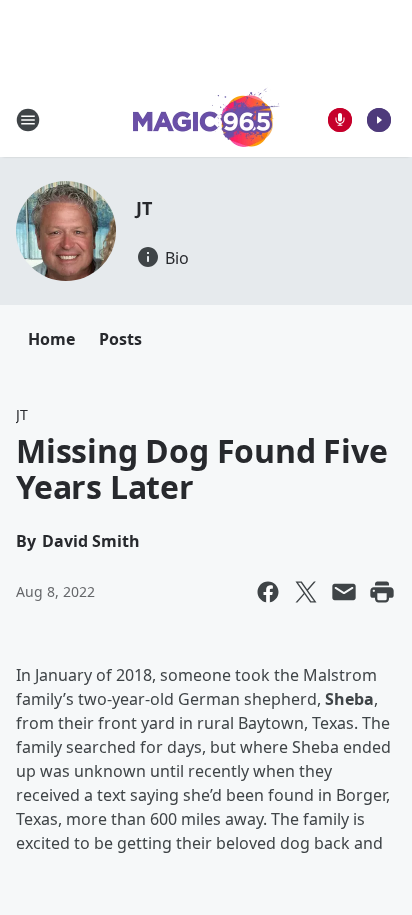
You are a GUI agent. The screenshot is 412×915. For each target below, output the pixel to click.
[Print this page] (382, 592)
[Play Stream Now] (379, 120)
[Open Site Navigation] (28, 120)
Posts (120, 339)
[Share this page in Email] (344, 592)
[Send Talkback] (340, 120)
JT (144, 208)
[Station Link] (206, 119)
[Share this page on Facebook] (268, 592)
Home (51, 339)
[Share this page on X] (306, 592)
